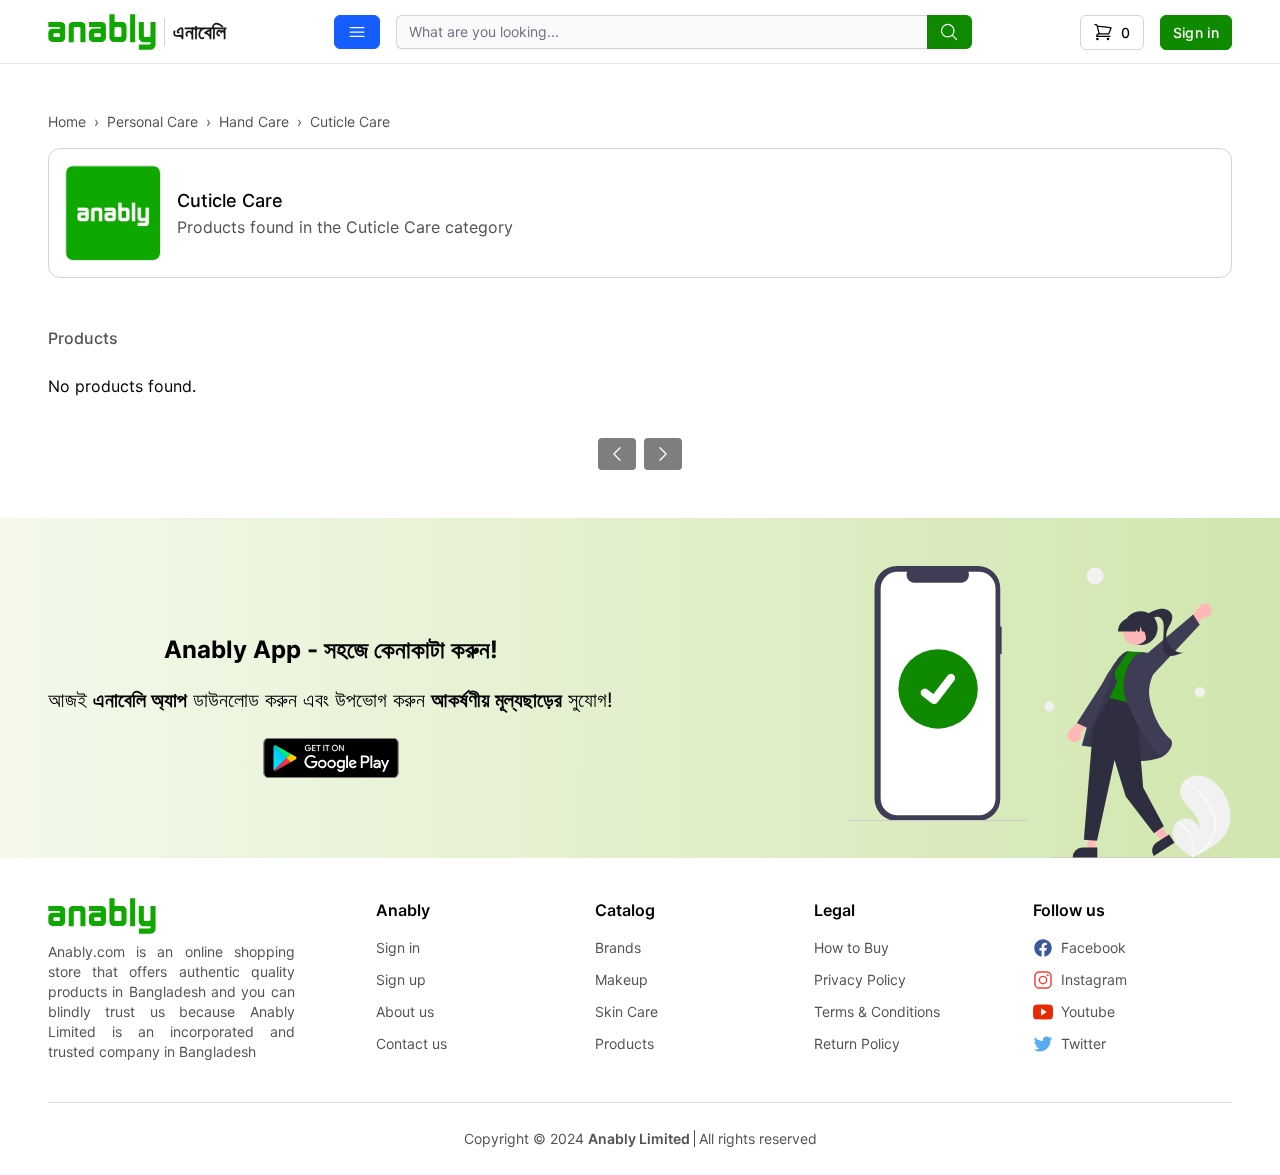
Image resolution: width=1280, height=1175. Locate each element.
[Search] (949, 32)
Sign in (1196, 32)
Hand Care (254, 121)
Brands (618, 947)
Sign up (401, 979)
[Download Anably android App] (331, 758)
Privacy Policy (860, 979)
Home (67, 121)
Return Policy (857, 1043)
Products (624, 1043)
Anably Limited (639, 1138)
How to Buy (851, 947)
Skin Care (626, 1011)
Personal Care (152, 121)
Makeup (621, 979)
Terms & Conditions (877, 1011)
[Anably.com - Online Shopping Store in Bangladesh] (102, 916)
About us (405, 1011)
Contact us (411, 1043)
